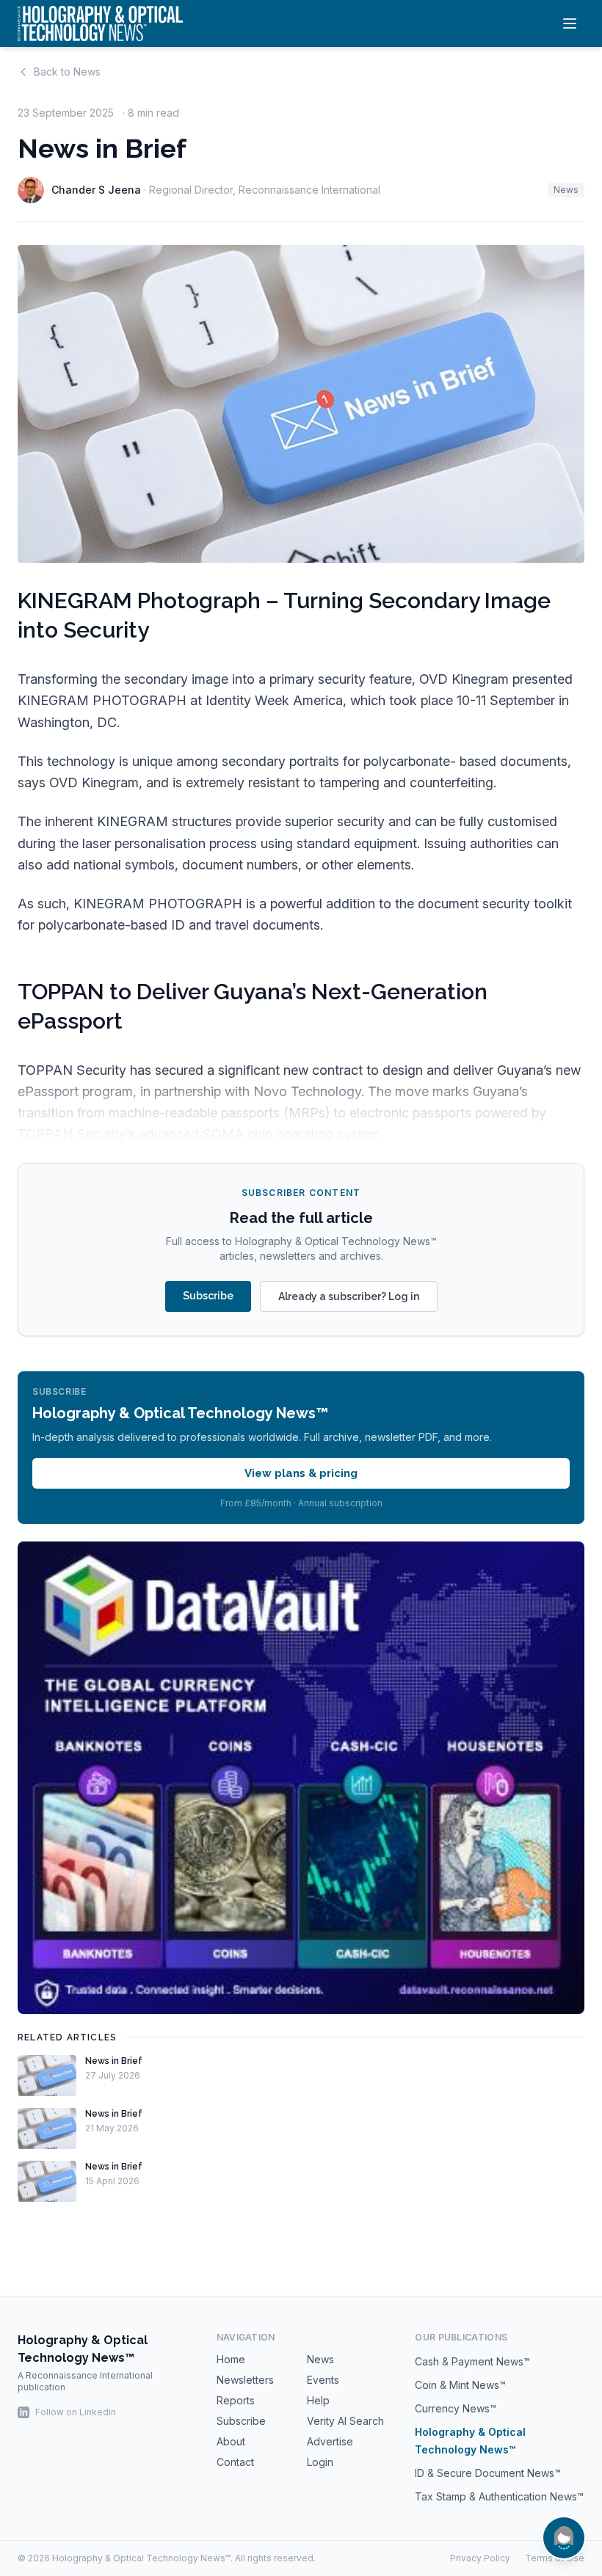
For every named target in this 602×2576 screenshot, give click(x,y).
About (231, 2441)
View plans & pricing (301, 1473)
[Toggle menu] (570, 23)
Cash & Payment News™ (472, 2361)
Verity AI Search (345, 2421)
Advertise (330, 2441)
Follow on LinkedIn (76, 2412)
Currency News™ (456, 2408)
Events (323, 2380)
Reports (236, 2400)
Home (231, 2359)
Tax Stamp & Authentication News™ (499, 2496)
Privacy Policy (480, 2558)
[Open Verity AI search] (564, 2538)
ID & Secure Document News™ (488, 2473)
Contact (235, 2462)
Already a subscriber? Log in (349, 1296)
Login (320, 2462)
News (566, 190)
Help (318, 2400)
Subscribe (208, 1296)
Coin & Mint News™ (460, 2385)
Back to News (67, 72)
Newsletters (245, 2380)
